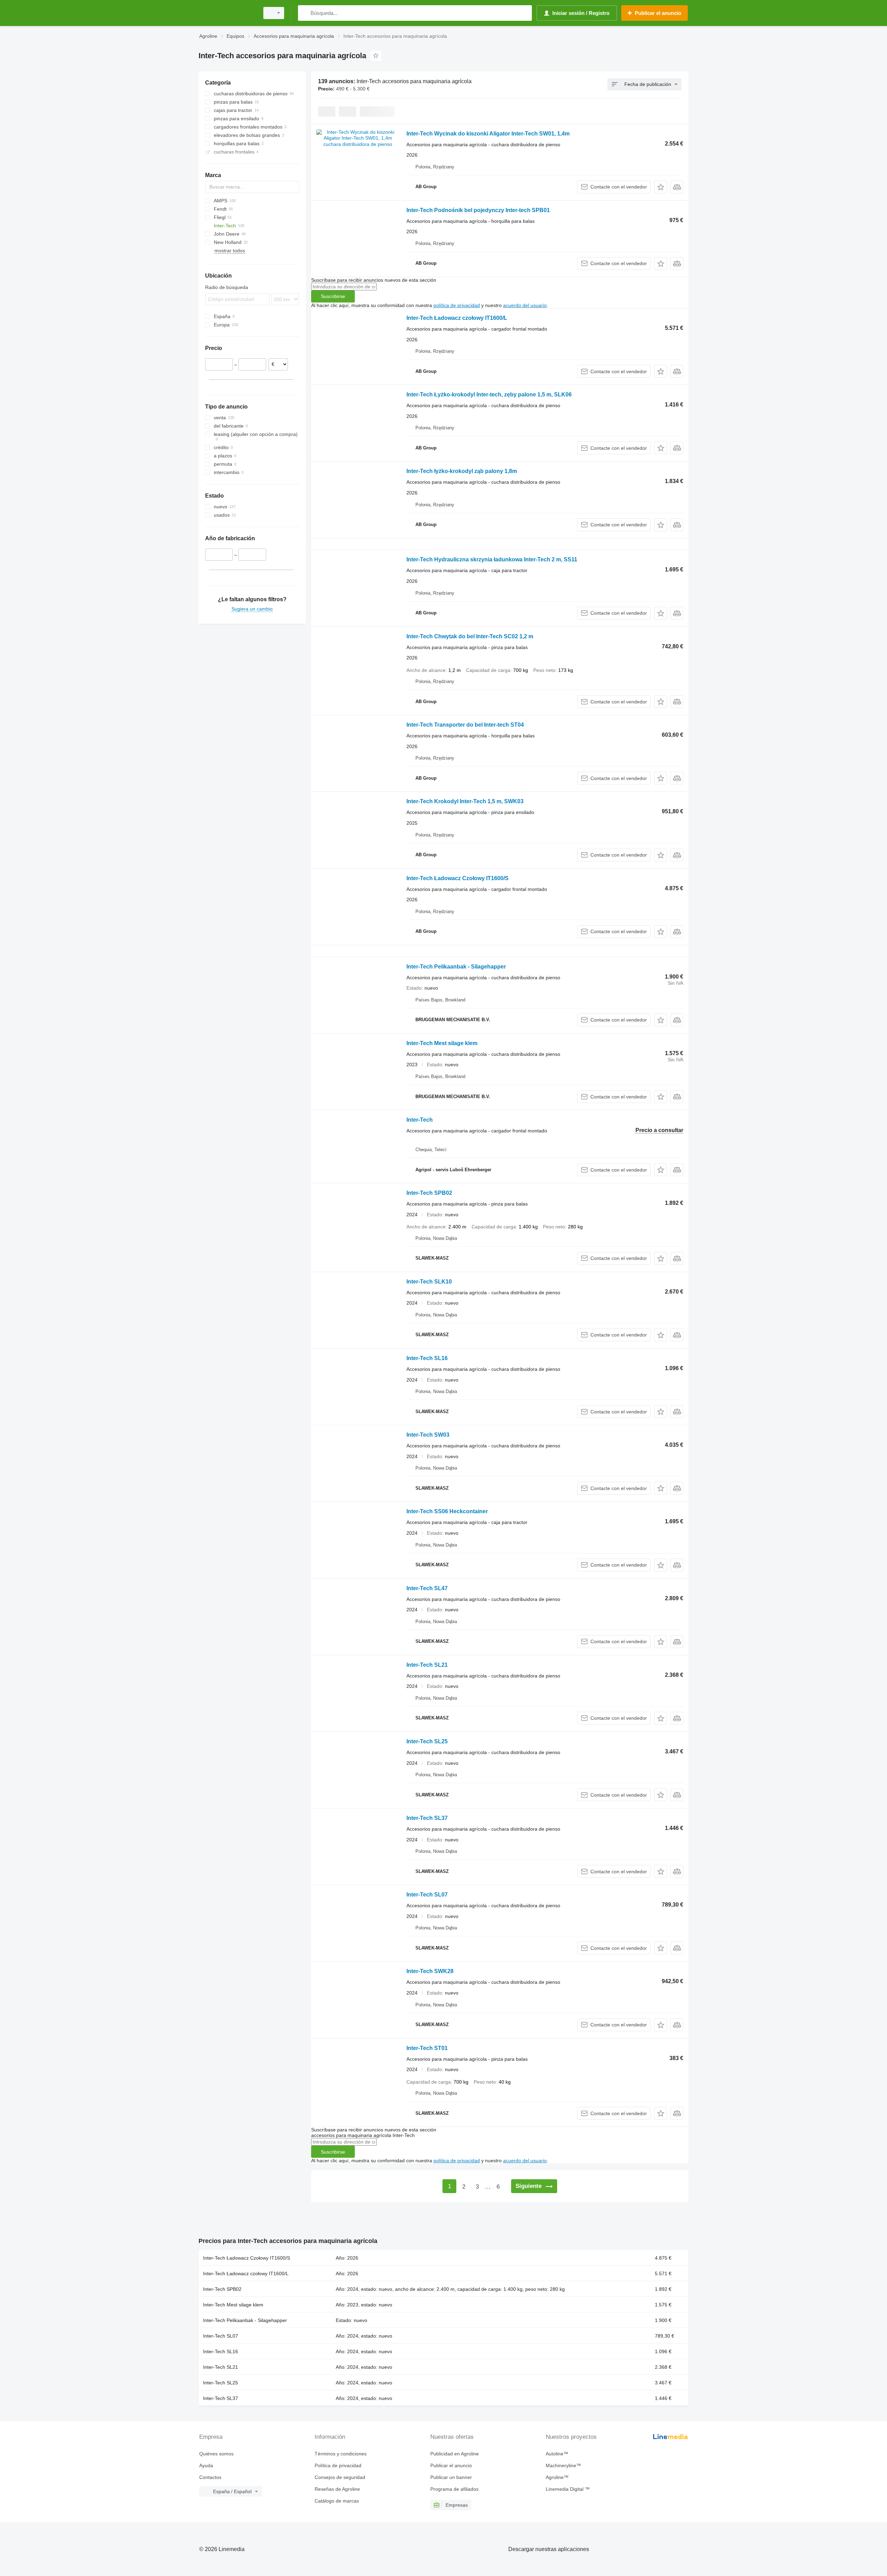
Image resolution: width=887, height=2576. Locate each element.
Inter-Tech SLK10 (429, 1282)
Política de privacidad (338, 2465)
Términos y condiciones (341, 2454)
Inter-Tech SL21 (427, 1665)
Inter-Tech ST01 (427, 2048)
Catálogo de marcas (337, 2501)
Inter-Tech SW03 (428, 1435)
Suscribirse (333, 296)
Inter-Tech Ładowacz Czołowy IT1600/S (458, 878)
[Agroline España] (227, 13)
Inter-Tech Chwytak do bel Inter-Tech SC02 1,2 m (470, 636)
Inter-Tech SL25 (427, 1741)
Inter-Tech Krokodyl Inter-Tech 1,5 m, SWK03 (465, 801)
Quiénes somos (216, 2454)
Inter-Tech (420, 1120)
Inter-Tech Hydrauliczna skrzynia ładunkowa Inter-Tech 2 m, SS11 (492, 559)
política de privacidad (457, 305)
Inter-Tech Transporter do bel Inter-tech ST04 (465, 725)
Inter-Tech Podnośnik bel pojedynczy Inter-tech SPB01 (478, 210)
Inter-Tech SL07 (427, 1895)
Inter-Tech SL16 (427, 1358)
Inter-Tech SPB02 (429, 1193)
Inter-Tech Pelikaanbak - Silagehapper (456, 967)
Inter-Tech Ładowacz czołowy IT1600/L (457, 318)
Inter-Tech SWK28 (430, 1971)
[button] (661, 187)
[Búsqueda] (305, 13)
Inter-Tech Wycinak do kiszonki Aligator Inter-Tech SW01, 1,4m (488, 134)
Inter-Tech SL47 (427, 1588)
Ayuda (206, 2465)
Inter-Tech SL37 (427, 1818)
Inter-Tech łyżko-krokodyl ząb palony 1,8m (462, 471)
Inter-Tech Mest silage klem (442, 1043)
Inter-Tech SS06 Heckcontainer (447, 1511)
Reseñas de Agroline (337, 2489)
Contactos (210, 2477)
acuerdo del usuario (525, 305)
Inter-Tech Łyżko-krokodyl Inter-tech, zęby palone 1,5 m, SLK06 (489, 395)
